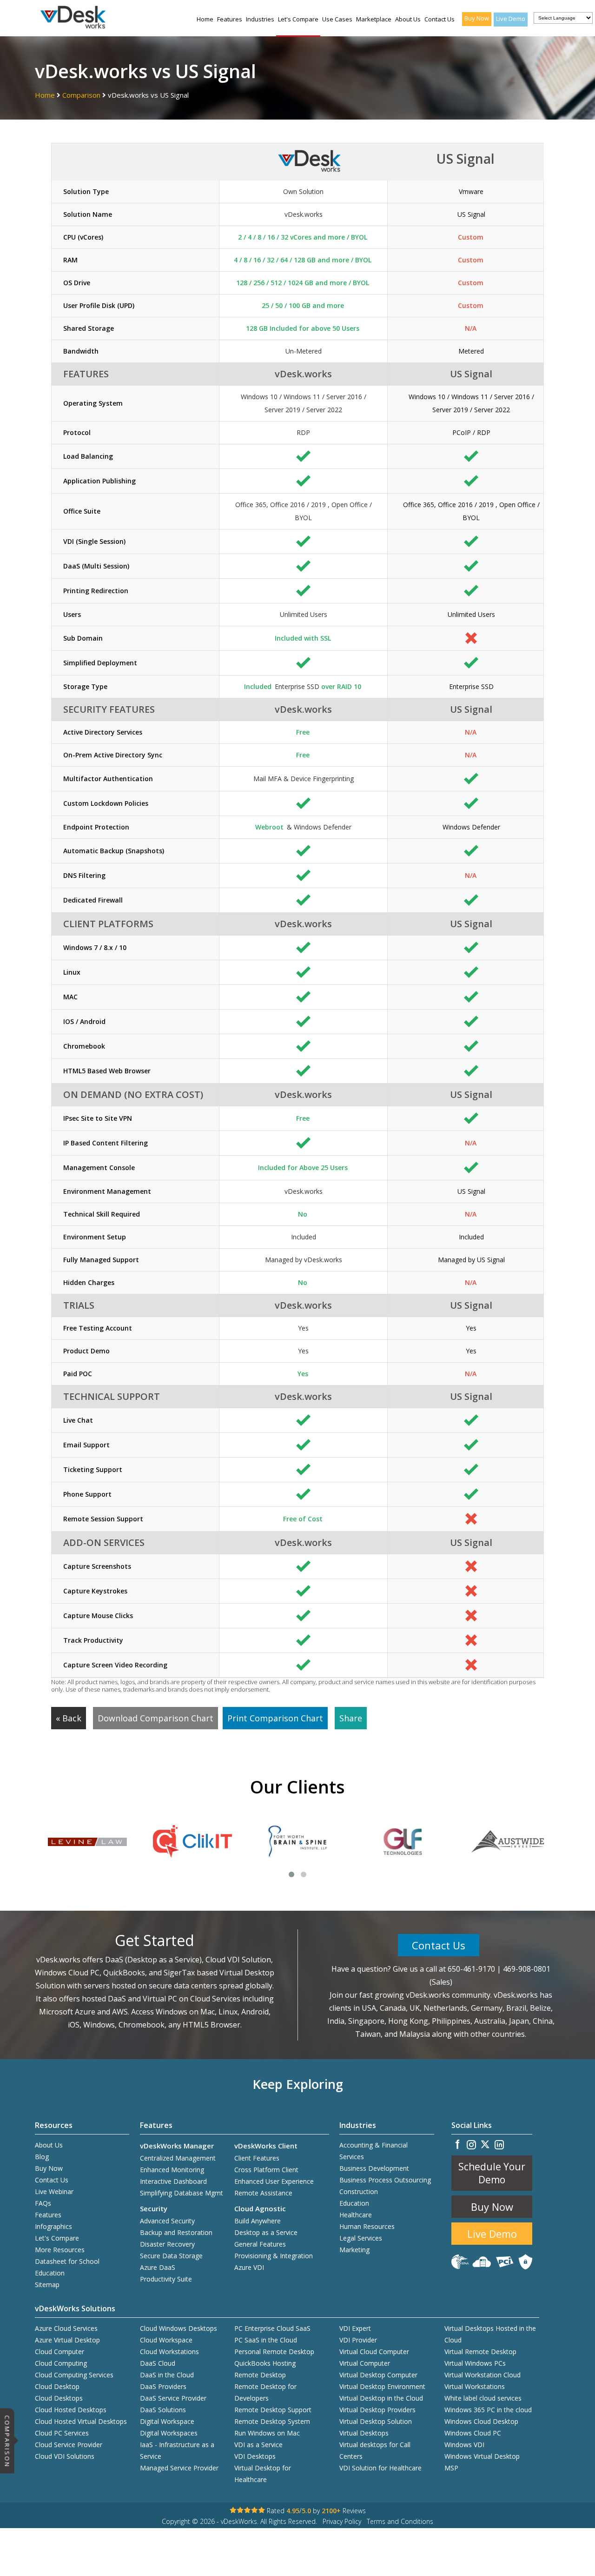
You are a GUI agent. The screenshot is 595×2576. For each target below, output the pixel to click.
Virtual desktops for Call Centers (375, 2450)
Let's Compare (298, 19)
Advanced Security (167, 2221)
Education (354, 2203)
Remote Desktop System (272, 2421)
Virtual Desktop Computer (378, 2375)
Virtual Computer (365, 2363)
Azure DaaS (158, 2267)
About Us (408, 19)
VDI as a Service (258, 2445)
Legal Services (361, 2238)
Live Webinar (54, 2191)
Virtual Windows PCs (475, 2363)
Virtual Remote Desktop (480, 2352)
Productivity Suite (166, 2279)
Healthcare (356, 2215)
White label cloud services (483, 2398)
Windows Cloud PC (473, 2433)
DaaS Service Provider (173, 2398)
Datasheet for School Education (67, 2267)
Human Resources (367, 2226)
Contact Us (440, 19)
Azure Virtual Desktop (67, 2340)
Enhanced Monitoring (172, 2170)
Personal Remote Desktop (274, 2352)
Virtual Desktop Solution (376, 2421)
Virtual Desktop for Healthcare (263, 2474)
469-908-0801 (527, 1969)
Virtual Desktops (364, 2433)
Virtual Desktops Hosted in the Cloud (490, 2334)
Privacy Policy (342, 2521)
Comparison (82, 95)
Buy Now (477, 18)
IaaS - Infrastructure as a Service (177, 2450)
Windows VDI (464, 2445)
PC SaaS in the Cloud (266, 2340)
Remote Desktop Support (273, 2410)
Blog (42, 2157)
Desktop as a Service (266, 2232)
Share (351, 1718)
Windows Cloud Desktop (481, 2421)
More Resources (60, 2250)
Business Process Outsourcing (385, 2180)
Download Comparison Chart (155, 1718)
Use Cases (337, 19)
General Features (260, 2244)
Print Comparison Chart (275, 1718)
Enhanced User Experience (274, 2181)
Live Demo (511, 19)
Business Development (374, 2168)
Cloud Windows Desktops (178, 2328)
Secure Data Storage (171, 2256)
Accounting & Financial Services (374, 2151)
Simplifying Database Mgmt (182, 2193)
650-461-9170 (471, 1969)
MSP (451, 2468)
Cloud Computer (59, 2352)
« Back (69, 1718)
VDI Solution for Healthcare (380, 2468)
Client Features (257, 2158)
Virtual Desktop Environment (382, 2386)
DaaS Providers (163, 2386)
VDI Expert (355, 2328)
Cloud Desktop (57, 2386)
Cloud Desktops (59, 2398)
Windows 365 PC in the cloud (488, 2410)
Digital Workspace (167, 2421)
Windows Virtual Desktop (482, 2456)
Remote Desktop (260, 2375)
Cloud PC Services (62, 2433)
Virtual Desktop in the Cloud (381, 2398)
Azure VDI (249, 2267)
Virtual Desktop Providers (377, 2410)
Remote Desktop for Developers (265, 2392)
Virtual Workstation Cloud (483, 2375)
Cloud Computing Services (74, 2375)
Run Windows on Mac (267, 2433)
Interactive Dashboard (173, 2181)
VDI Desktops (255, 2456)
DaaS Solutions (163, 2410)
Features (230, 19)
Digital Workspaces (169, 2433)
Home (205, 19)
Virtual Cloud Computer (374, 2352)
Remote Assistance (263, 2193)
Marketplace (374, 19)
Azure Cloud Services (66, 2328)
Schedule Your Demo (492, 2173)
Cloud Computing (61, 2363)
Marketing (354, 2250)
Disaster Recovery (167, 2244)
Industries (260, 19)
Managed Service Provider (179, 2468)
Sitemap (47, 2285)
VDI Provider (358, 2340)
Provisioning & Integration (274, 2256)
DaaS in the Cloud (167, 2375)
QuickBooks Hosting (265, 2363)
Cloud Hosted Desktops (71, 2410)
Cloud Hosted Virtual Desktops (81, 2421)
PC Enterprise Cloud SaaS (272, 2328)
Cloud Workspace (166, 2340)
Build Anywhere (258, 2221)
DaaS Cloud (158, 2363)
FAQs (43, 2203)
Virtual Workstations (475, 2386)
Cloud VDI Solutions (65, 2456)
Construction (359, 2191)
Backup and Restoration (176, 2232)
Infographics (53, 2226)
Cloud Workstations (169, 2352)
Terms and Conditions (400, 2521)
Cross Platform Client (266, 2170)
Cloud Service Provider (69, 2445)
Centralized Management (178, 2158)
